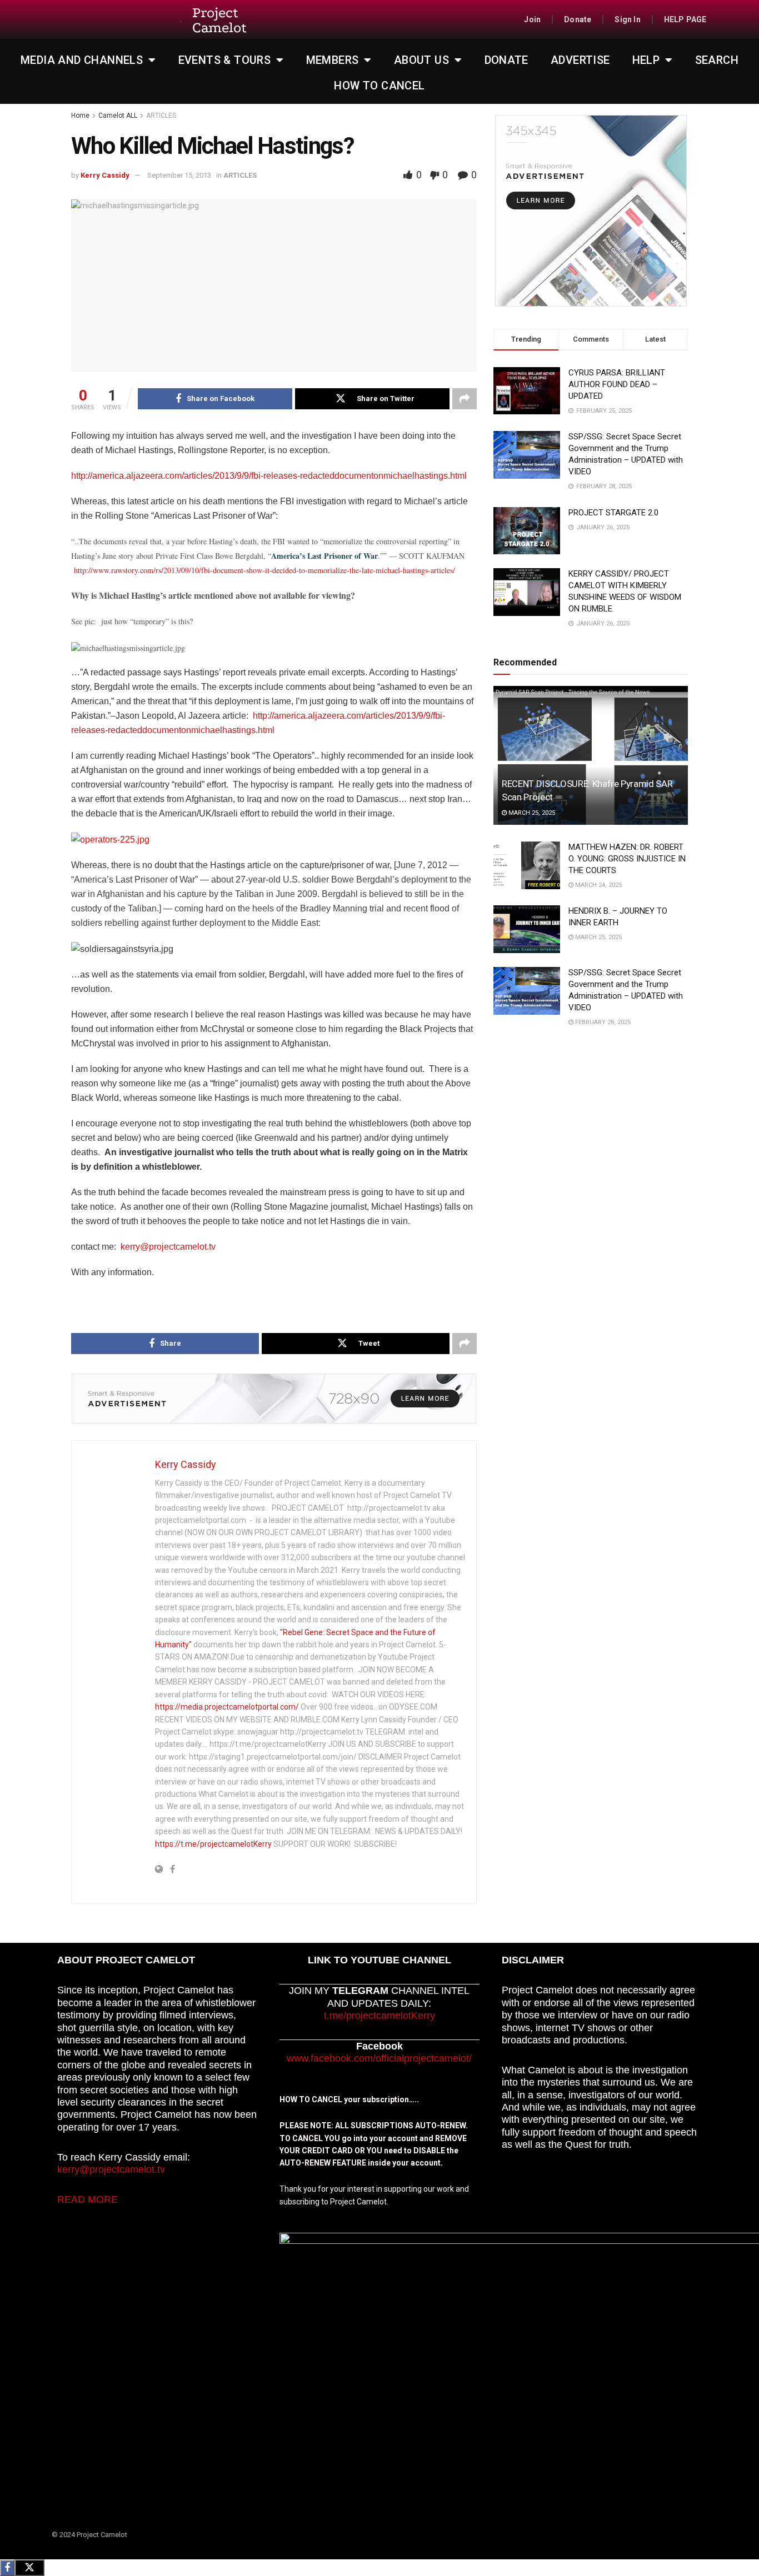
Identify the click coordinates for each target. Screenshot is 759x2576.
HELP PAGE (685, 19)
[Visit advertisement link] (274, 1399)
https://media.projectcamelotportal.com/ (227, 1707)
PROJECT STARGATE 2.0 (613, 513)
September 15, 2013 (179, 175)
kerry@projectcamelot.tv (168, 1247)
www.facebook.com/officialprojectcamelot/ (379, 2058)
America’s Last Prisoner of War (324, 556)
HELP (646, 60)
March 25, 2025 (531, 813)
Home (80, 116)
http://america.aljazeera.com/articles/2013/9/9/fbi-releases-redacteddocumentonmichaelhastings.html (269, 476)
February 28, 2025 (602, 1022)
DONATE (506, 60)
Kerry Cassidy (105, 175)
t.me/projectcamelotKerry (379, 2016)
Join (532, 19)
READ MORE (88, 2199)
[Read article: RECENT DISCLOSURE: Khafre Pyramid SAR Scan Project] (591, 755)
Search (717, 60)
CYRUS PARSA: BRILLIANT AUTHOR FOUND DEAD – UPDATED (617, 384)
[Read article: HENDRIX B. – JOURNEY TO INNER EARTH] (527, 929)
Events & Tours (225, 60)
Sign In (627, 19)
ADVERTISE (580, 60)
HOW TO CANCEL (379, 86)
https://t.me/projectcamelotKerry (213, 1844)
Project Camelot (219, 20)
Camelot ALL (118, 116)
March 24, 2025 (598, 885)
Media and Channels (82, 60)
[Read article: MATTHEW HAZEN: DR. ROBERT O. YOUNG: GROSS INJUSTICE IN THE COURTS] (527, 865)
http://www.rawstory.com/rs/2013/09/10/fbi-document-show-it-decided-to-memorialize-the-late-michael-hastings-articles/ (264, 570)
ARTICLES (161, 116)
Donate (578, 19)
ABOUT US (421, 60)
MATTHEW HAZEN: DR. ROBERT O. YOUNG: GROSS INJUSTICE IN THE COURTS (627, 859)
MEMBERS (333, 60)
